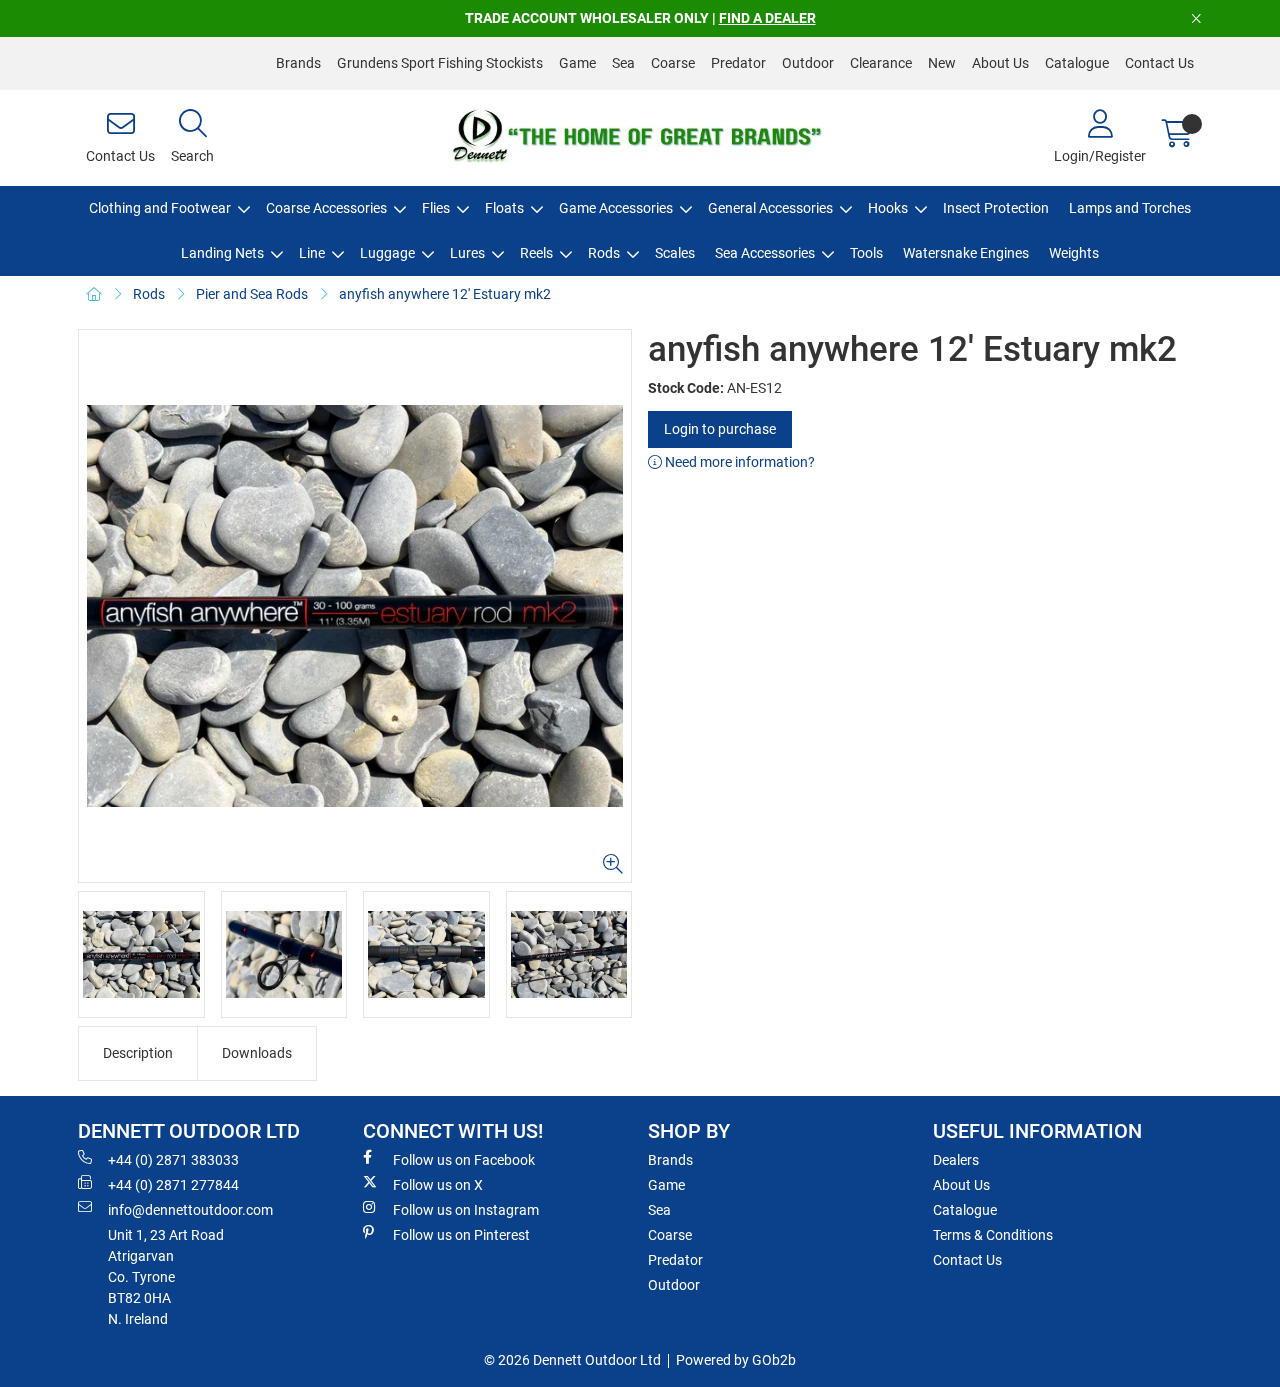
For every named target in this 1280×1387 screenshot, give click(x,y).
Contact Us (1159, 63)
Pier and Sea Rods (252, 294)
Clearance (881, 63)
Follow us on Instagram (466, 1210)
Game (577, 63)
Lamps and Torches (1130, 208)
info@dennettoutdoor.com (190, 1210)
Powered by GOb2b (736, 1360)
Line (312, 253)
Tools (866, 253)
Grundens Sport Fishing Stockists (440, 63)
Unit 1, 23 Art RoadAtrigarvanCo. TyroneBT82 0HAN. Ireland (166, 1277)
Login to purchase (720, 429)
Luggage (387, 253)
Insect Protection (996, 208)
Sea (623, 63)
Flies (436, 208)
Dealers (956, 1160)
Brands (298, 63)
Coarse (673, 63)
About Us (1000, 63)
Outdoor (808, 63)
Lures (467, 253)
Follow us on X (438, 1185)
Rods (604, 253)
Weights (1074, 253)
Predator (738, 63)
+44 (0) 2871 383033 (173, 1160)
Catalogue (1077, 63)
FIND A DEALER (767, 18)
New (942, 63)
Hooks (888, 208)
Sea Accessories (765, 253)
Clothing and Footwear (160, 208)
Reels (536, 253)
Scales (675, 253)
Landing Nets (222, 253)
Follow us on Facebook (464, 1160)
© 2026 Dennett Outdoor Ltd (572, 1360)
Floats (504, 208)
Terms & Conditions (993, 1235)
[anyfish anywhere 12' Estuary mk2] (355, 606)
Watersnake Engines (966, 253)
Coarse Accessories (326, 208)
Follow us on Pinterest (461, 1235)
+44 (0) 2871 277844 (173, 1185)
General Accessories (770, 208)
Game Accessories (616, 208)
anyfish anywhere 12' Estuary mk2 (445, 294)
